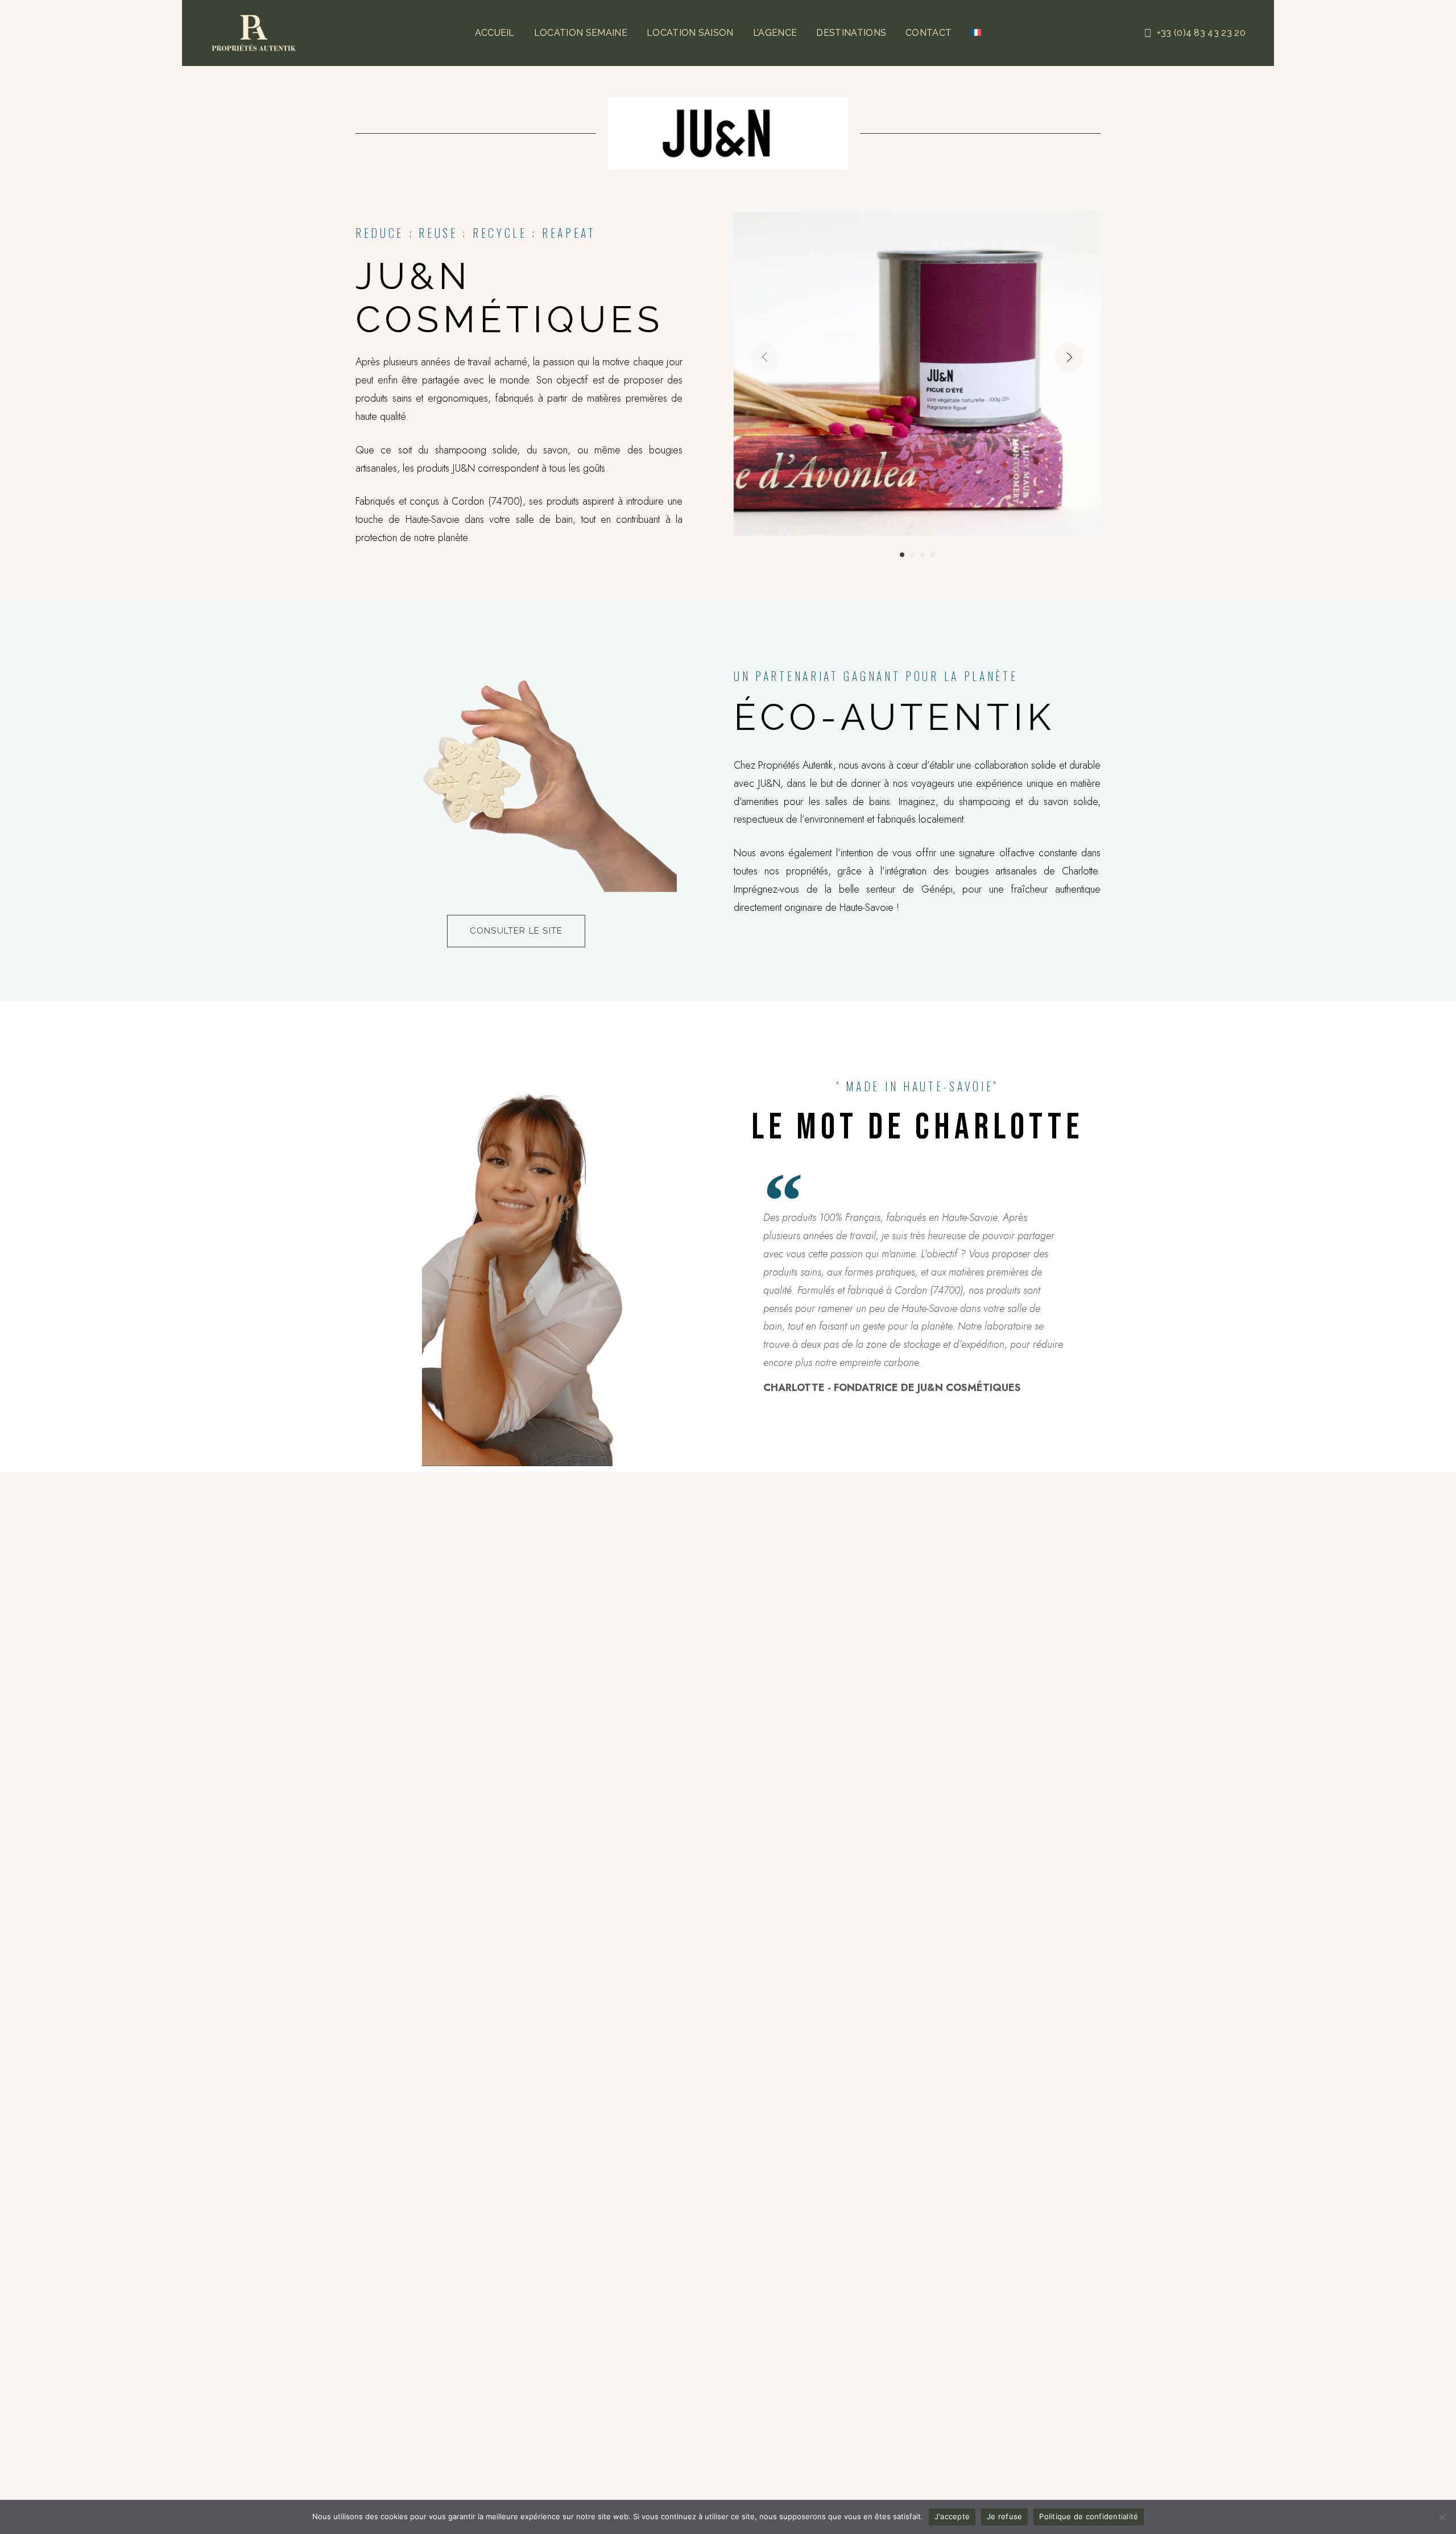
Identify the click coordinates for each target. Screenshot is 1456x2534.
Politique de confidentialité (1089, 2516)
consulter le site (516, 931)
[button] (1069, 357)
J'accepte (952, 2516)
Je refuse (1004, 2516)
